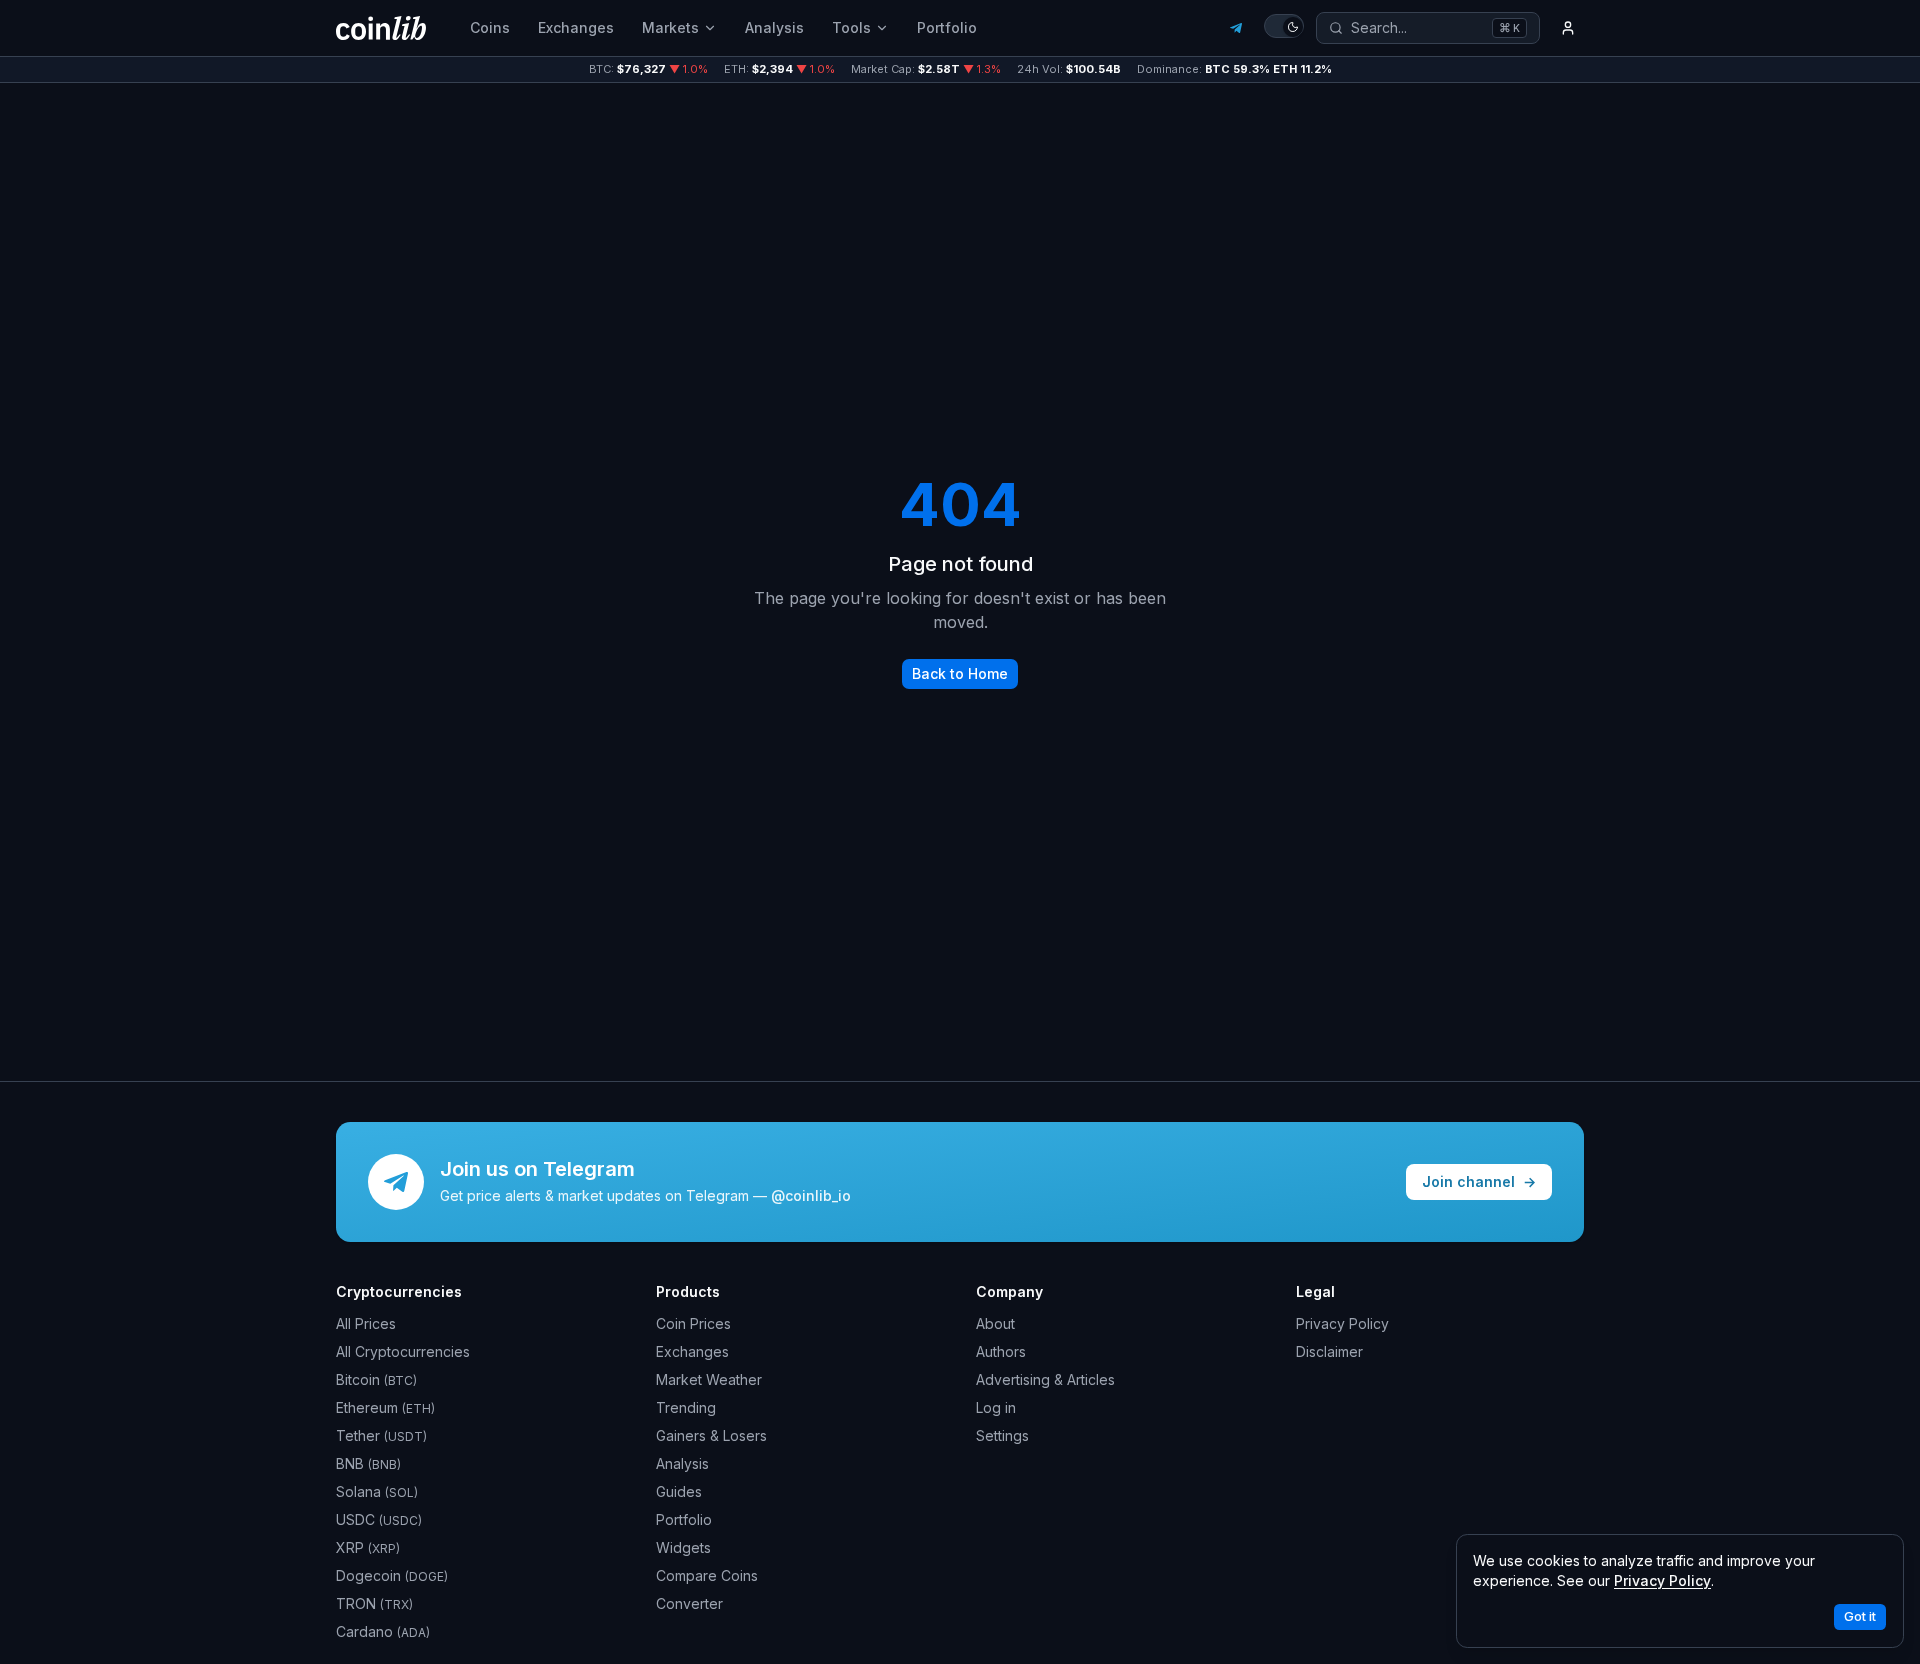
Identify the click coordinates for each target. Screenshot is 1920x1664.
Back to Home (960, 673)
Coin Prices (693, 1323)
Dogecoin (392, 1575)
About (995, 1323)
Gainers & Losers (711, 1435)
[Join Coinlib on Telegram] (1236, 28)
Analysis (774, 27)
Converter (689, 1603)
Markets (670, 27)
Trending (686, 1407)
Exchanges (576, 27)
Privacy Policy (1342, 1323)
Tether (381, 1435)
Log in (996, 1407)
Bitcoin (376, 1379)
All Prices (366, 1323)
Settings (1002, 1435)
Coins (490, 27)
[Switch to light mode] (1284, 26)
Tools (851, 27)
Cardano (383, 1631)
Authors (1001, 1351)
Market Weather (709, 1379)
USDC (379, 1519)
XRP (368, 1547)
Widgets (683, 1547)
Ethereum (385, 1407)
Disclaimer (1329, 1351)
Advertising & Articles (1045, 1379)
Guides (679, 1491)
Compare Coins (707, 1575)
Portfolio (947, 27)
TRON (374, 1603)
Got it (1860, 1616)
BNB (368, 1463)
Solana (377, 1491)
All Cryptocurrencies (403, 1351)
